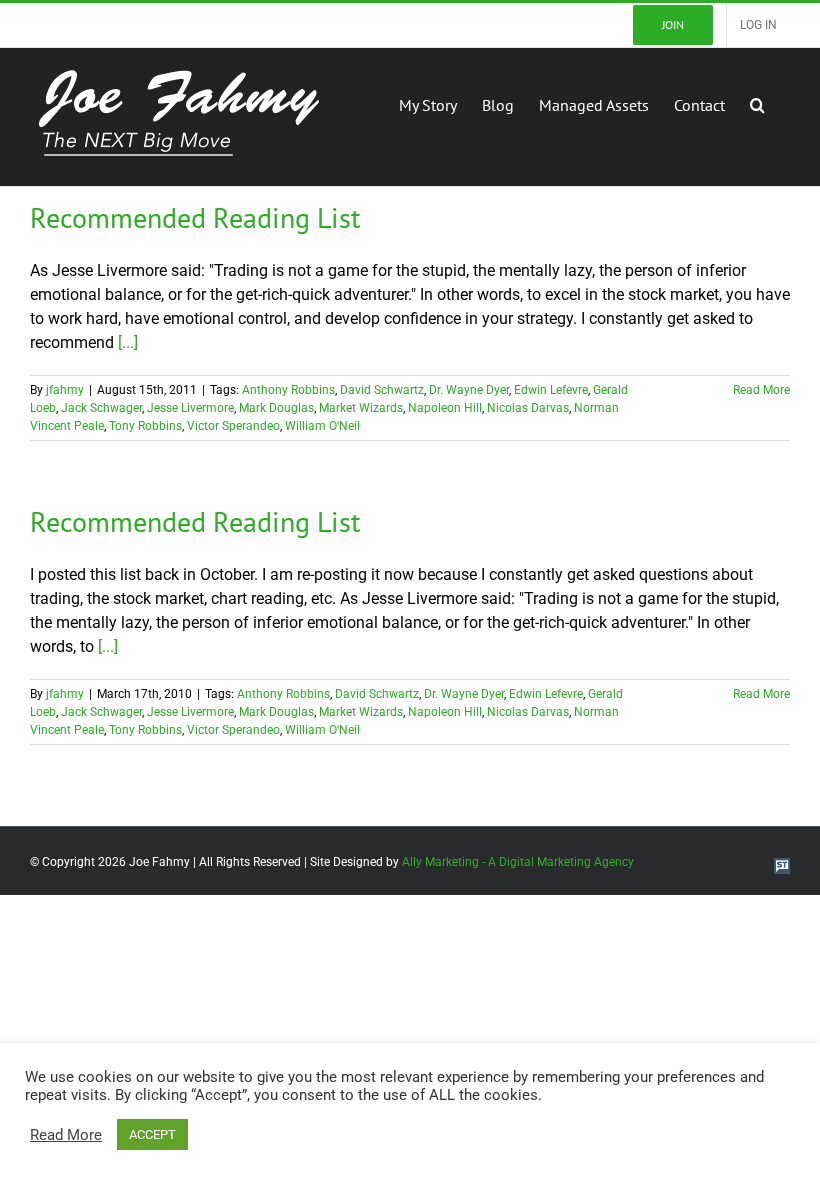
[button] (757, 103)
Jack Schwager (101, 408)
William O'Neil (322, 426)
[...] (128, 342)
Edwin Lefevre (551, 390)
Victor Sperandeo (233, 426)
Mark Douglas (276, 408)
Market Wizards (361, 408)
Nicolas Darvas (528, 408)
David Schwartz (382, 390)
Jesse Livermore (190, 408)
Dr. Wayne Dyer (469, 390)
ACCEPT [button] (152, 1134)
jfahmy (65, 390)
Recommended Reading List (195, 217)
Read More (761, 390)
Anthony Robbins (288, 390)
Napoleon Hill (445, 408)
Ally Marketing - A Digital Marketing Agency (518, 862)
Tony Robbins (145, 426)
